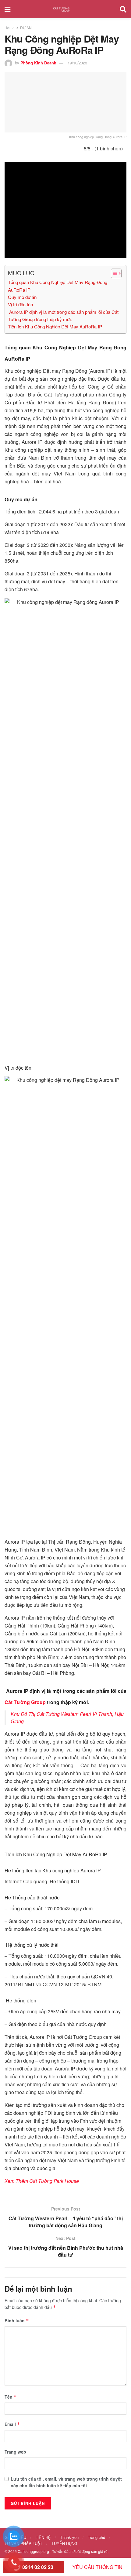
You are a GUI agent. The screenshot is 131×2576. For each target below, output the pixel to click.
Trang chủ (96, 2537)
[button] (113, 273)
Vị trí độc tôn (20, 304)
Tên (11, 2397)
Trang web (15, 2452)
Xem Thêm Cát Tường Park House (42, 2181)
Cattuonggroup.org (33, 2551)
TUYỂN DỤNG (64, 2543)
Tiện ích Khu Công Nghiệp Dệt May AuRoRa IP (55, 326)
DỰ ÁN (26, 27)
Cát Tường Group (25, 1702)
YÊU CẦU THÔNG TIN (97, 2567)
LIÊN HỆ (43, 2537)
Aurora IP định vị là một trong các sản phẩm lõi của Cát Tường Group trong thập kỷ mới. (63, 316)
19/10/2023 (77, 63)
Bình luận (17, 2320)
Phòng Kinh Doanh (38, 63)
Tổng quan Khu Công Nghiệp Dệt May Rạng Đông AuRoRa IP (58, 286)
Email (12, 2424)
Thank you (69, 2537)
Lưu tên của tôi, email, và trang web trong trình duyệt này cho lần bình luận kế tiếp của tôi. (66, 2482)
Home (10, 27)
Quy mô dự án (22, 297)
